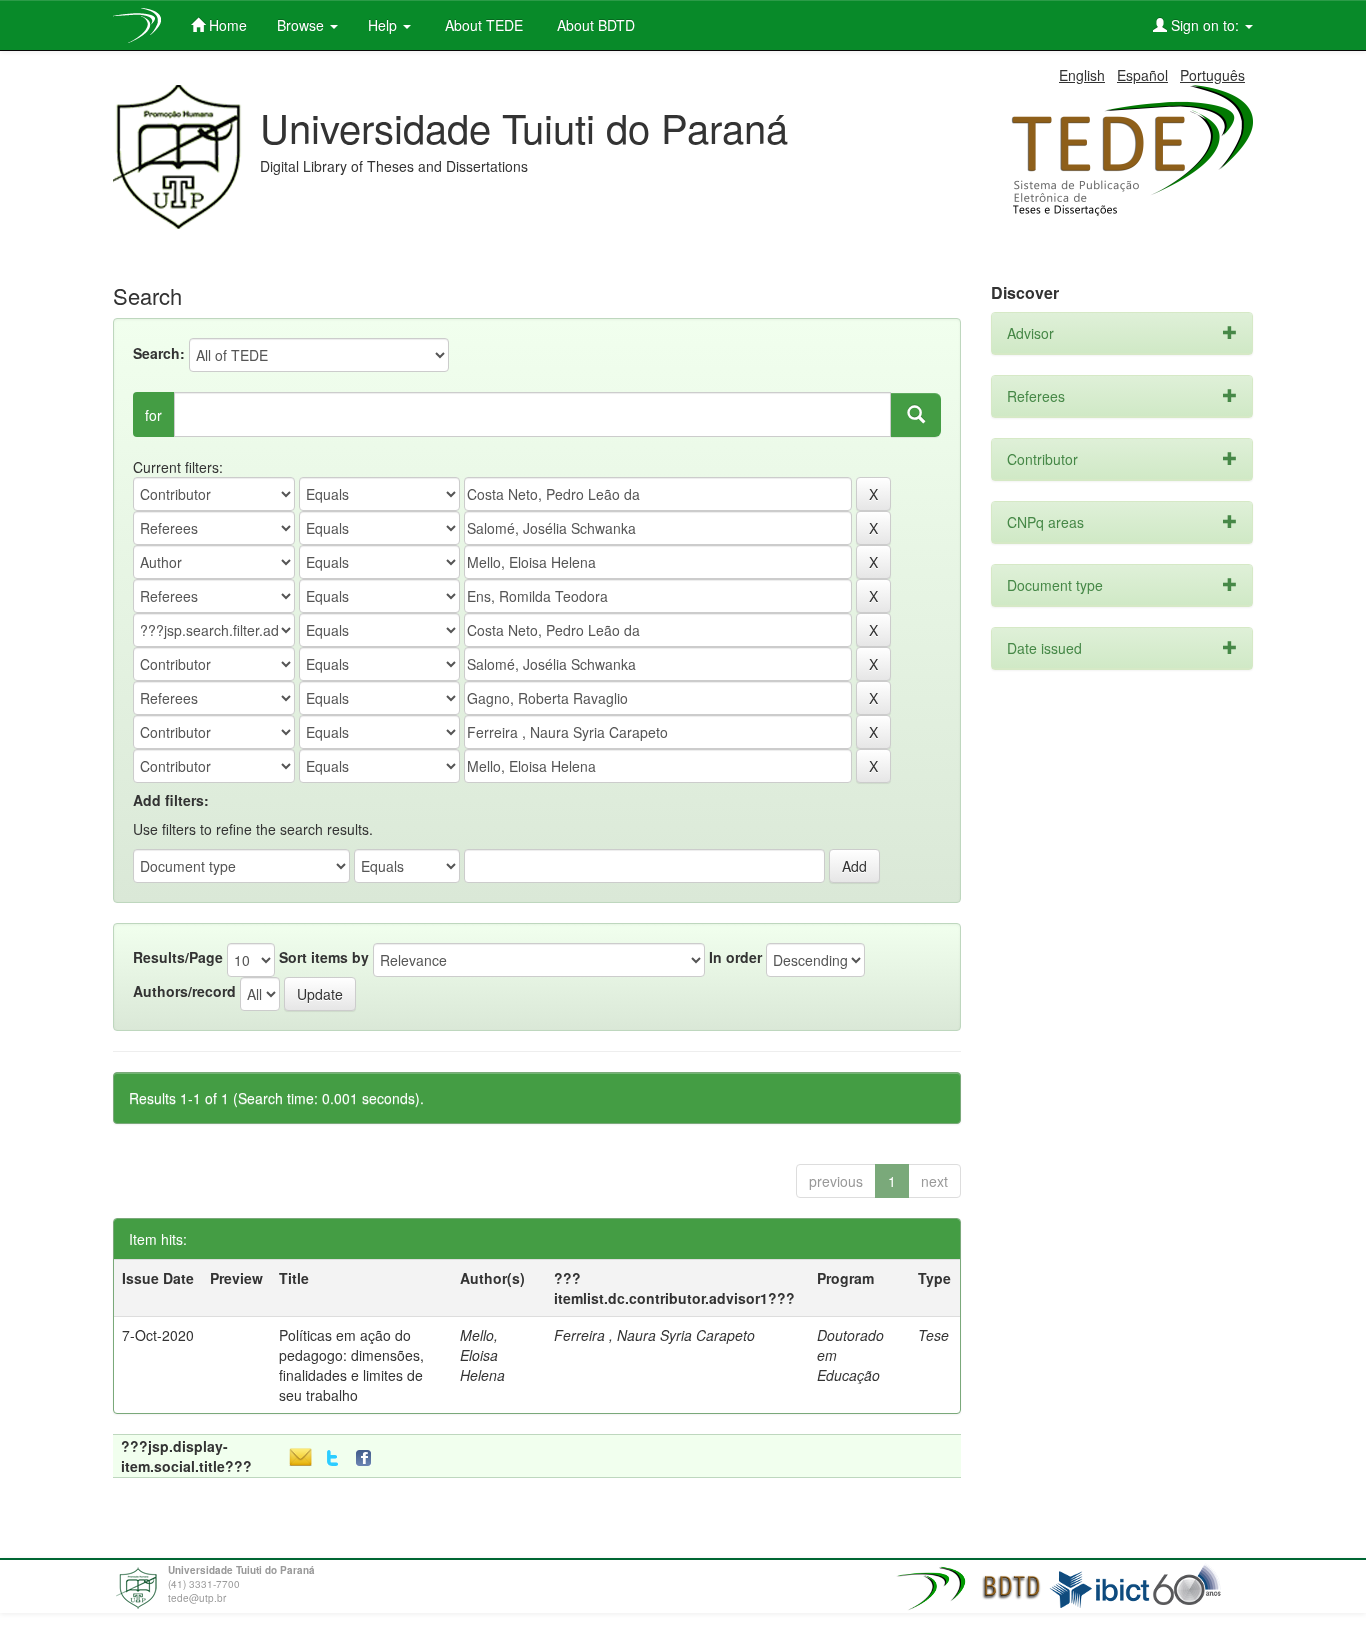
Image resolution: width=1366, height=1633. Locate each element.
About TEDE (482, 25)
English (1082, 75)
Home (226, 25)
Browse (302, 25)
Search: (159, 353)
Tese (933, 1335)
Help (384, 25)
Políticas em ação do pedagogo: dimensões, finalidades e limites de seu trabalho (351, 1365)
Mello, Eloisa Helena (482, 1355)
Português (1212, 75)
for (153, 415)
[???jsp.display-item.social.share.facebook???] (368, 1458)
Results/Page (178, 957)
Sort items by (324, 957)
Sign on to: (1205, 25)
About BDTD (594, 25)
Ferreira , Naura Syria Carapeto (654, 1335)
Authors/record (184, 991)
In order (735, 957)
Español (1142, 75)
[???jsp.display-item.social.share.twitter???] (332, 1458)
